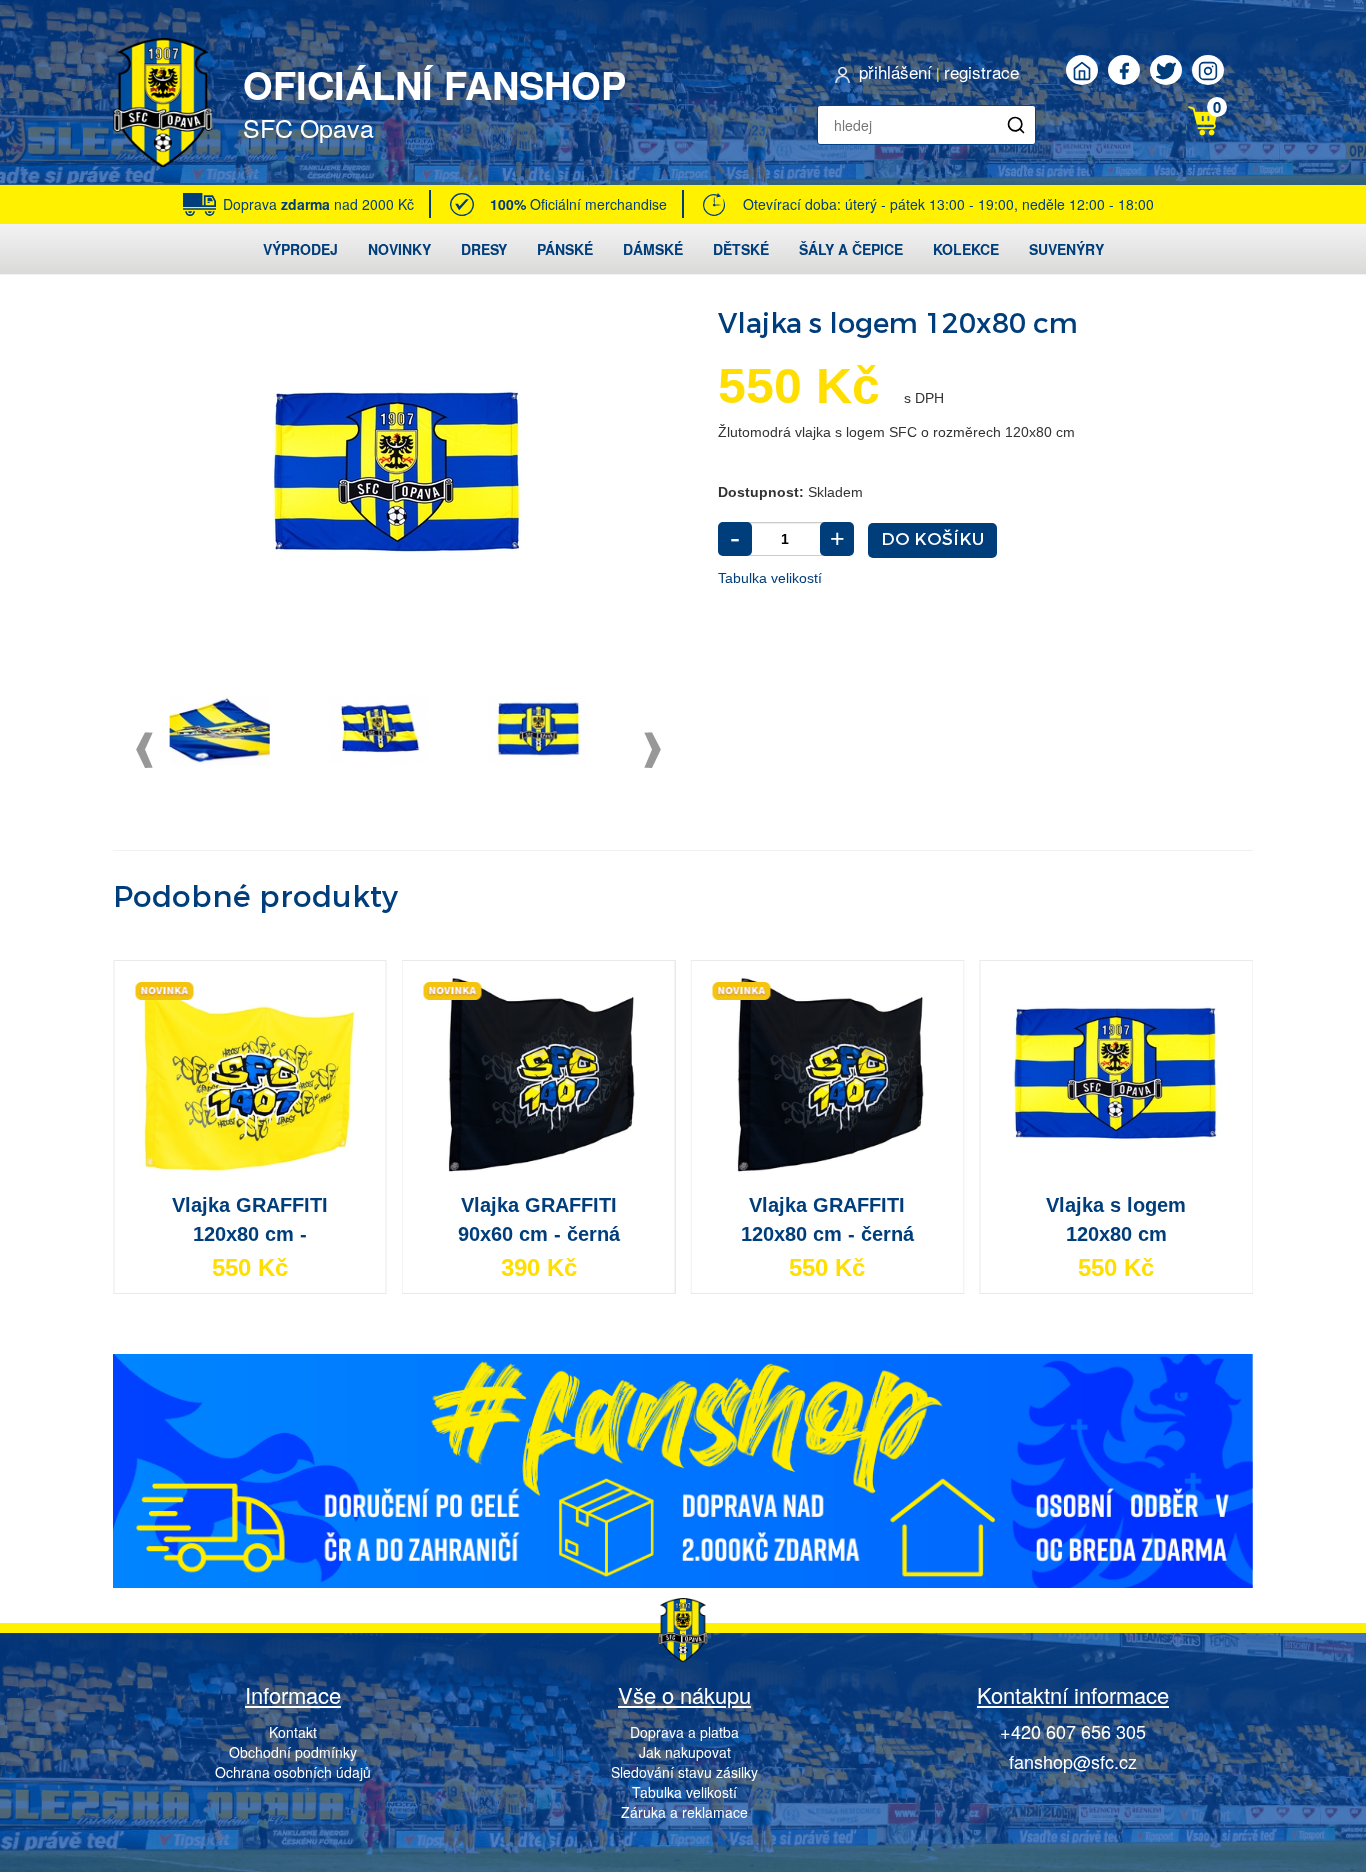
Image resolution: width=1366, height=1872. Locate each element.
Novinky (399, 249)
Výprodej (300, 249)
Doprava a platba (684, 1732)
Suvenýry (1066, 249)
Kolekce (966, 249)
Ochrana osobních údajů (293, 1772)
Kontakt (293, 1732)
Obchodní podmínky (293, 1752)
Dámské (653, 249)
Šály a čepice (851, 249)
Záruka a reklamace (684, 1812)
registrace (981, 71)
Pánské (565, 249)
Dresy (484, 249)
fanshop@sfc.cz (1073, 1761)
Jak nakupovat (685, 1752)
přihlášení (895, 71)
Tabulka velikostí (770, 578)
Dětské (741, 249)
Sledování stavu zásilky (684, 1772)
